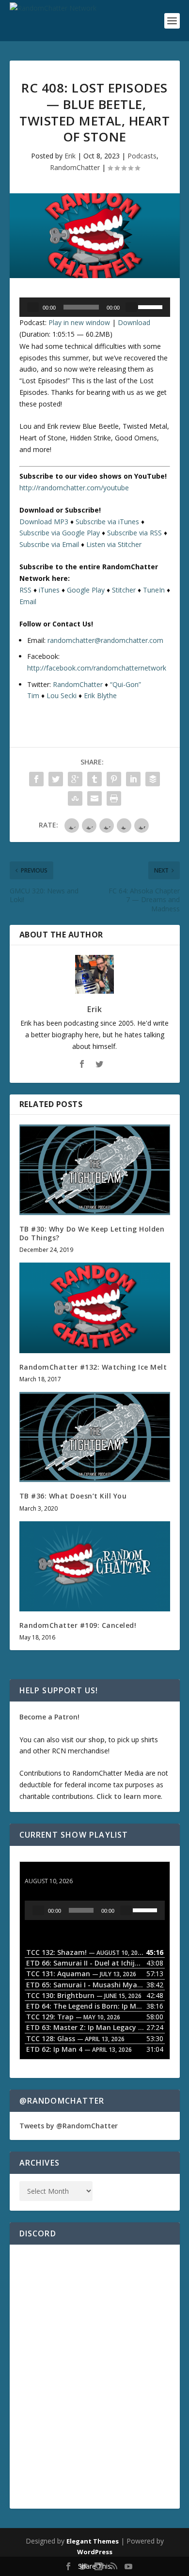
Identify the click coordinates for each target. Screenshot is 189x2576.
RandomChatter (75, 167)
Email (28, 601)
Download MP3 (44, 522)
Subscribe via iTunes (107, 522)
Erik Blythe (100, 695)
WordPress (95, 2552)
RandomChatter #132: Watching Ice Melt (93, 1367)
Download (134, 322)
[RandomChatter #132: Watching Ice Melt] (95, 1308)
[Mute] (131, 307)
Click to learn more (129, 1796)
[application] (95, 307)
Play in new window (79, 322)
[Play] (33, 307)
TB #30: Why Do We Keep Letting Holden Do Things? (92, 1233)
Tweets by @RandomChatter (69, 2126)
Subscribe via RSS (134, 533)
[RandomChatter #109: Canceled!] (95, 1567)
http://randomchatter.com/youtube (74, 488)
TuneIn (154, 590)
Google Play (86, 590)
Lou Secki (62, 695)
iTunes (49, 590)
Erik (70, 156)
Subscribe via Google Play (60, 533)
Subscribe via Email (49, 544)
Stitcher (124, 590)
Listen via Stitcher (114, 544)
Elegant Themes (93, 2541)
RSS (25, 590)
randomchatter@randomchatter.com (105, 640)
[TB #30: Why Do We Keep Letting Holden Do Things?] (95, 1170)
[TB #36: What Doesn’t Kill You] (95, 1437)
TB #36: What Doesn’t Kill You (73, 1496)
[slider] (152, 306)
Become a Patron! (49, 1717)
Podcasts (142, 156)
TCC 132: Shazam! (55, 1872)
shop (96, 1740)
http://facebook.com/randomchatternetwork (97, 668)
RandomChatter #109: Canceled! (78, 1625)
